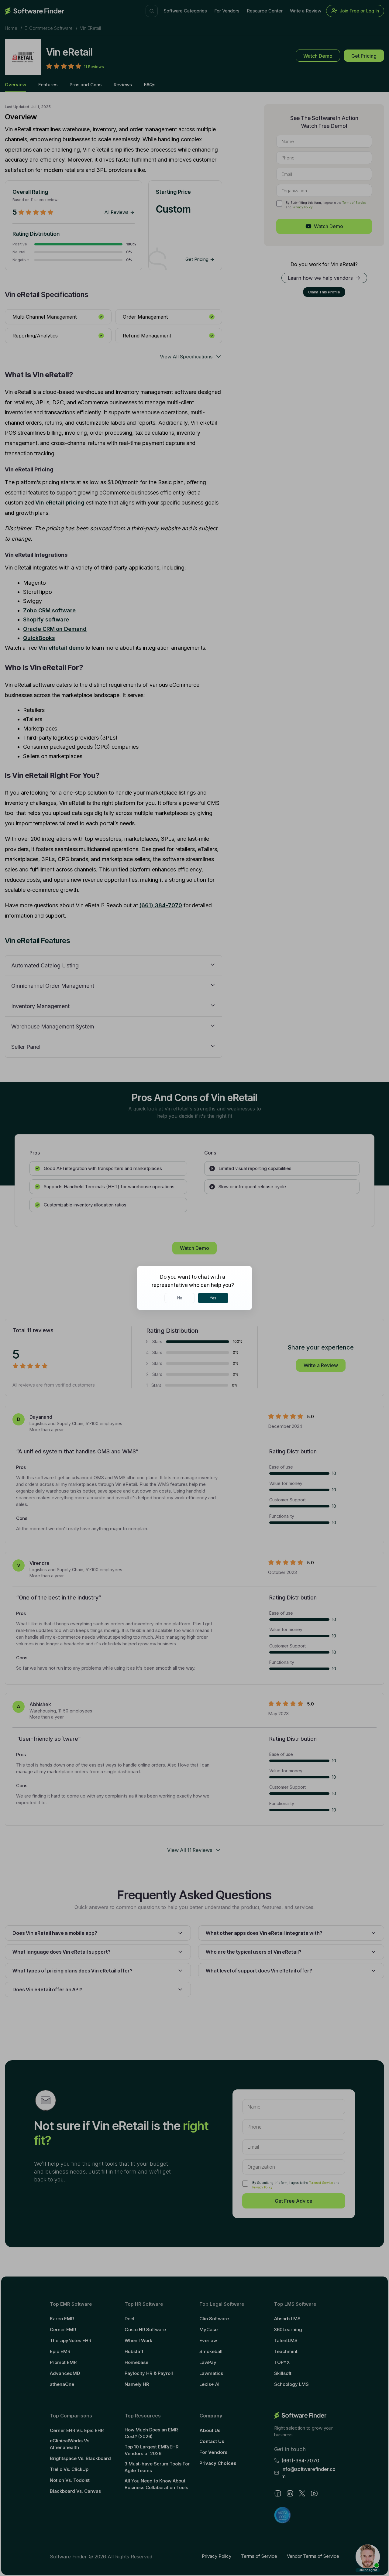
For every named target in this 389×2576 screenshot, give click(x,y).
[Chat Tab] (194, 1288)
